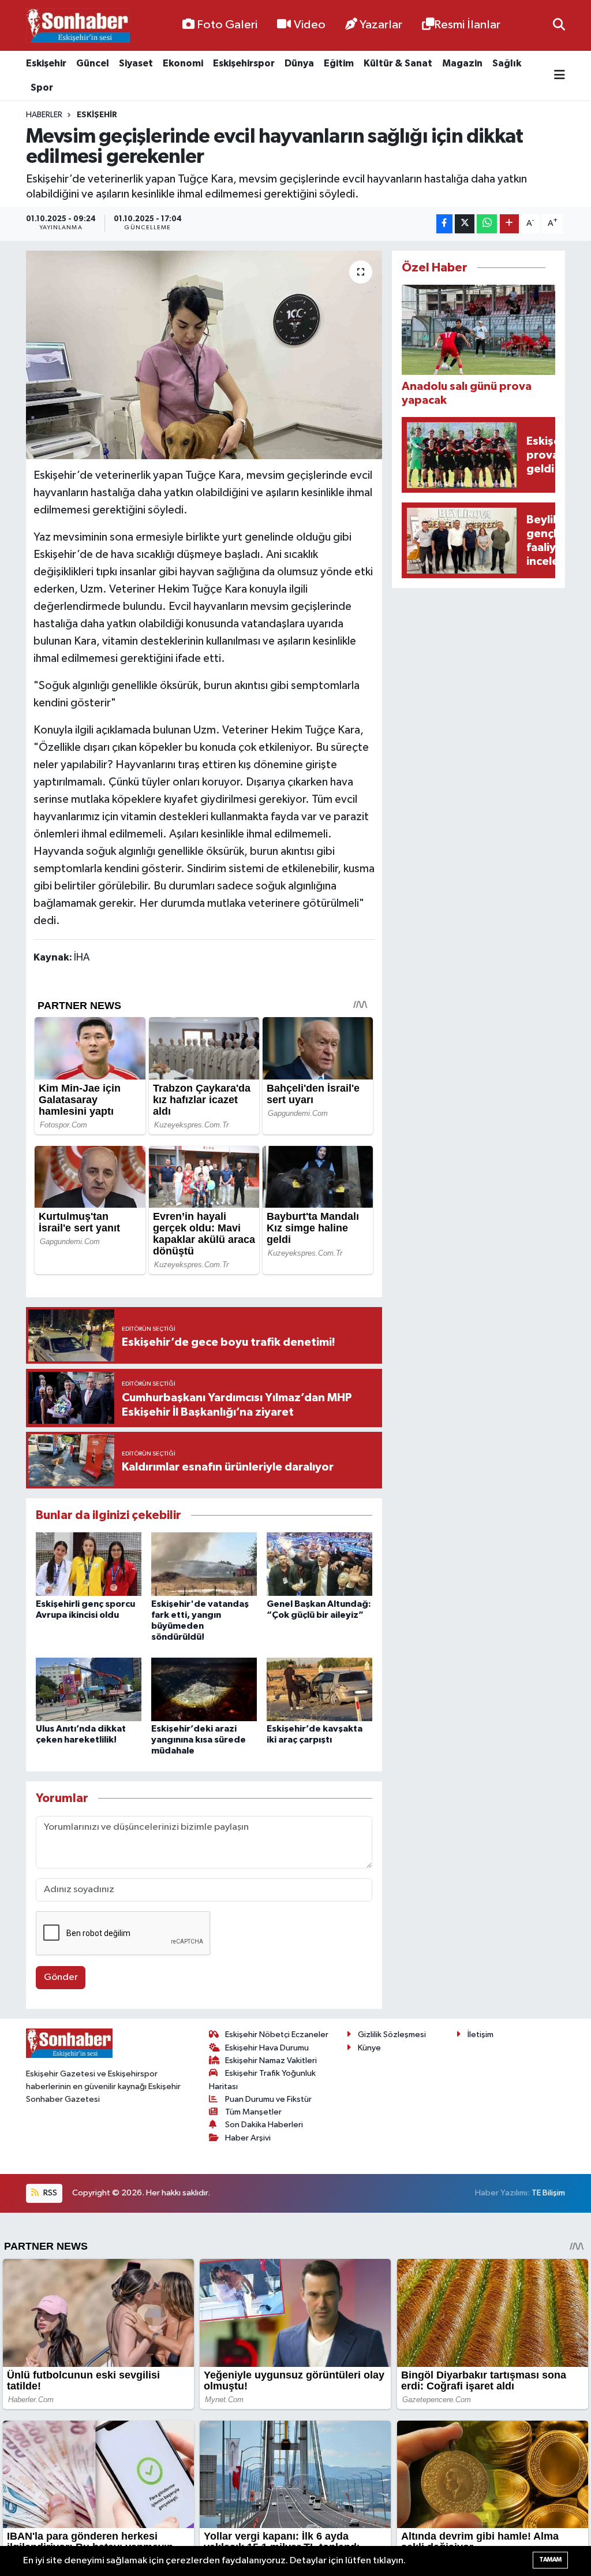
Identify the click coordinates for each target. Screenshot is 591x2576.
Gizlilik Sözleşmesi (392, 2035)
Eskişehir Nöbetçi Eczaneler (277, 2035)
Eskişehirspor (244, 63)
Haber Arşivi (248, 2138)
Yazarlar (381, 25)
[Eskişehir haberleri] (78, 26)
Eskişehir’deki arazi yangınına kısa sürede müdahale (199, 1740)
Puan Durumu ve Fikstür (268, 2099)
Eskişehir (46, 63)
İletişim (480, 2035)
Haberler (44, 115)
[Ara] (559, 25)
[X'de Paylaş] (465, 224)
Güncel (93, 63)
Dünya (299, 63)
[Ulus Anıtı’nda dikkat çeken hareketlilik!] (89, 1689)
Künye (369, 2048)
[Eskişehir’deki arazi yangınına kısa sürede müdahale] (204, 1689)
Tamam (550, 2560)
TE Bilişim (548, 2193)
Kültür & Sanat (398, 63)
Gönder (61, 1977)
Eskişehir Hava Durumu (267, 2048)
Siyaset (136, 63)
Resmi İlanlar (467, 25)
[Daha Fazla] (509, 224)
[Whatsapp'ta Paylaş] (487, 224)
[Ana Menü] (560, 75)
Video (310, 25)
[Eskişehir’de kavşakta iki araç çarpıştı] (319, 1689)
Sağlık (507, 63)
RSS (49, 2193)
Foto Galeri (227, 25)
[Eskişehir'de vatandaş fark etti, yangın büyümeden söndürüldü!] (204, 1564)
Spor (42, 88)
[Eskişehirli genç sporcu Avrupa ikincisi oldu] (89, 1564)
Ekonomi (183, 63)
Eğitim (339, 63)
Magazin (462, 63)
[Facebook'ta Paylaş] (444, 224)
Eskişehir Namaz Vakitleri (271, 2061)
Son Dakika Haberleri (264, 2125)
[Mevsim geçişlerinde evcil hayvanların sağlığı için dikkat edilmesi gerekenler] (204, 355)
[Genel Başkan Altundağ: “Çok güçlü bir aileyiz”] (319, 1564)
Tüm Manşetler (253, 2112)
